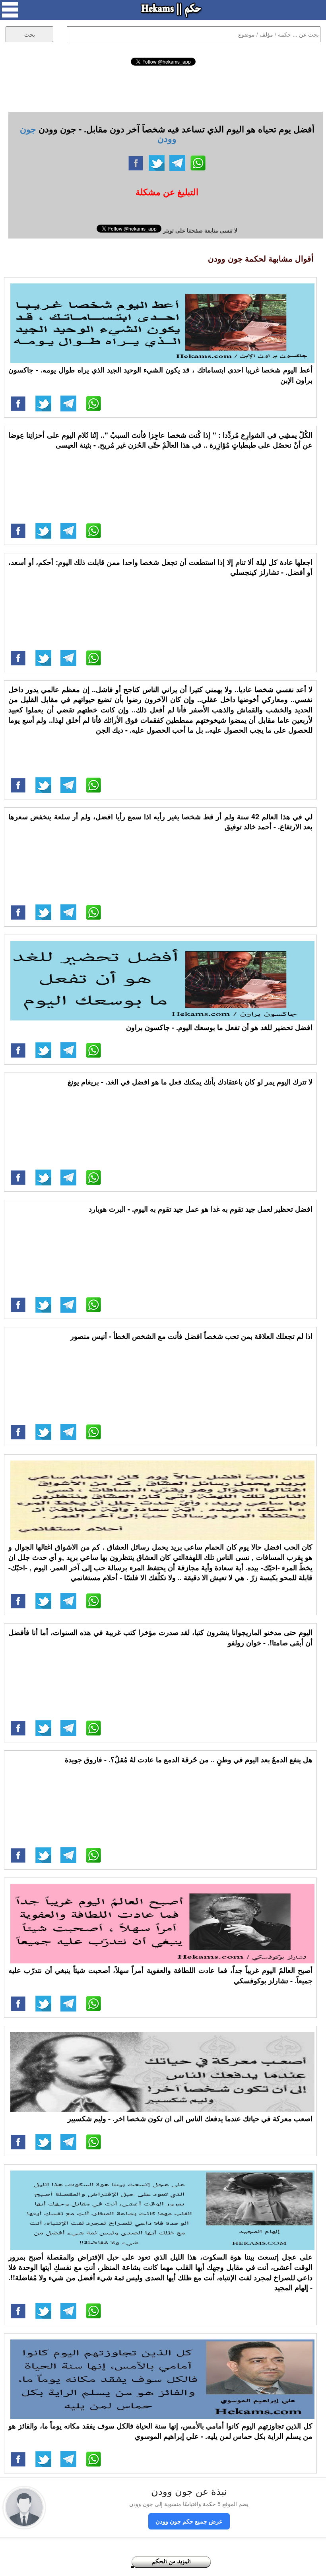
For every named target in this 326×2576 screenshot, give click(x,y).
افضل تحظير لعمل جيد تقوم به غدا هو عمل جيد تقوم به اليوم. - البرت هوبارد (201, 1209)
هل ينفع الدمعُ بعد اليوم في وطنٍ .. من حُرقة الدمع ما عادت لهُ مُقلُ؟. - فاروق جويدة (189, 1759)
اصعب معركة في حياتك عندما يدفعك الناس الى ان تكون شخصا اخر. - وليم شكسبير (190, 2118)
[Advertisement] (163, 87)
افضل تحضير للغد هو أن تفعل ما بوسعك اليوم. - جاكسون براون (219, 1027)
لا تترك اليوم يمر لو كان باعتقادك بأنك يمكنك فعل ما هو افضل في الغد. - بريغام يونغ (190, 1082)
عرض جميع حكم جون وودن (189, 2521)
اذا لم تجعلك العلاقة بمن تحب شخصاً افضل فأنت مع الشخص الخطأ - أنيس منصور (191, 1336)
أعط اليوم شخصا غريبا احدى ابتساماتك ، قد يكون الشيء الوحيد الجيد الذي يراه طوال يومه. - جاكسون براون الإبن (160, 375)
